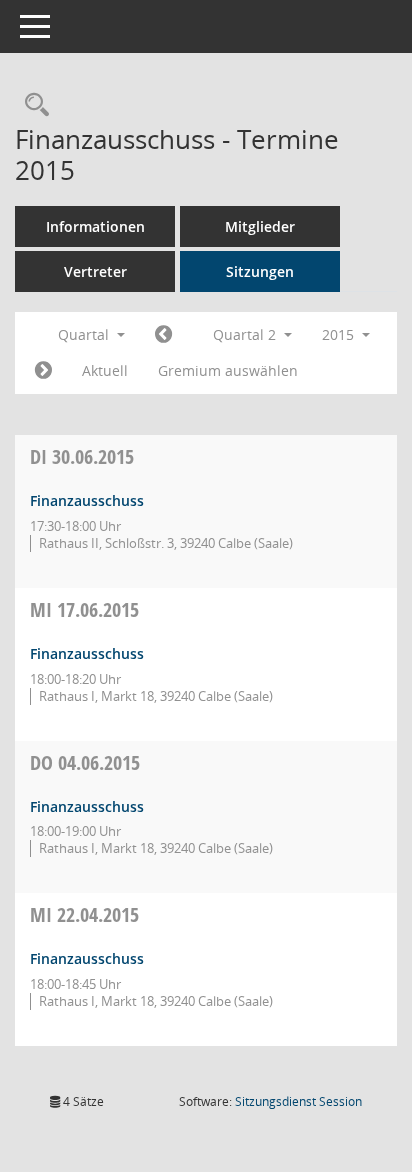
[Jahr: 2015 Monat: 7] (43, 371)
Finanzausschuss (87, 500)
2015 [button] (340, 334)
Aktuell (105, 370)
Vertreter (95, 271)
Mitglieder (260, 226)
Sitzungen (260, 271)
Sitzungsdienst (298, 1101)
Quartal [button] (85, 334)
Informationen (95, 226)
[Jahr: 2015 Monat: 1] (163, 335)
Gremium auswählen (228, 370)
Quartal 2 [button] (246, 334)
